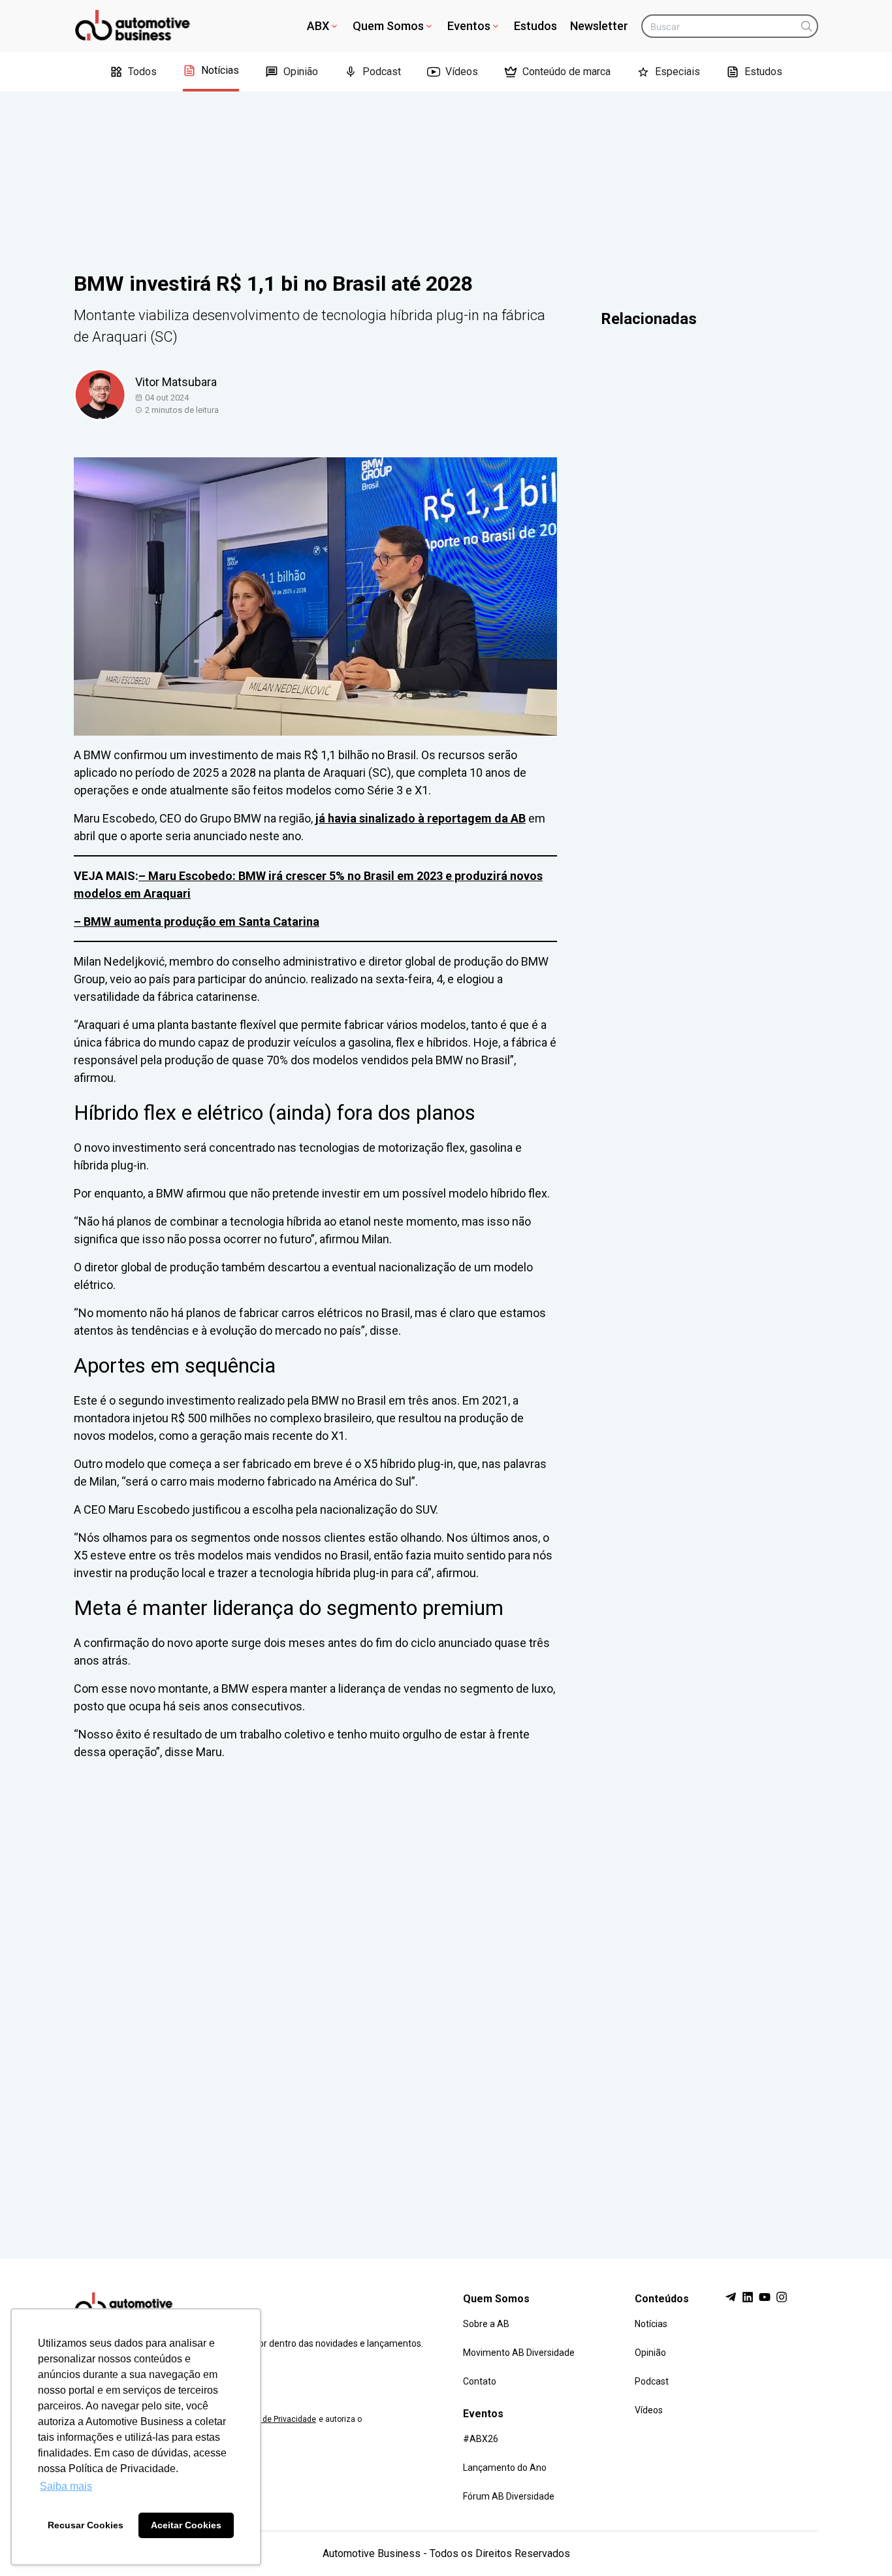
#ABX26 (481, 2439)
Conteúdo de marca (566, 72)
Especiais (677, 72)
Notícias (220, 70)
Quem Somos (388, 26)
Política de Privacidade (275, 2419)
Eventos (469, 26)
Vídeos (462, 72)
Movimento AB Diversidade (519, 2353)
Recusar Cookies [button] (86, 2525)
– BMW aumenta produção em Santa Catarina (197, 921)
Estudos (535, 26)
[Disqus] (446, 1997)
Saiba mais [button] (66, 2486)
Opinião (301, 72)
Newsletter (599, 26)
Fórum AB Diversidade (509, 2496)
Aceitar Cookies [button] (186, 2525)
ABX (318, 26)
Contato (480, 2381)
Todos (142, 72)
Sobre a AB (486, 2324)
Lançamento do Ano (505, 2468)
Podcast (382, 72)
